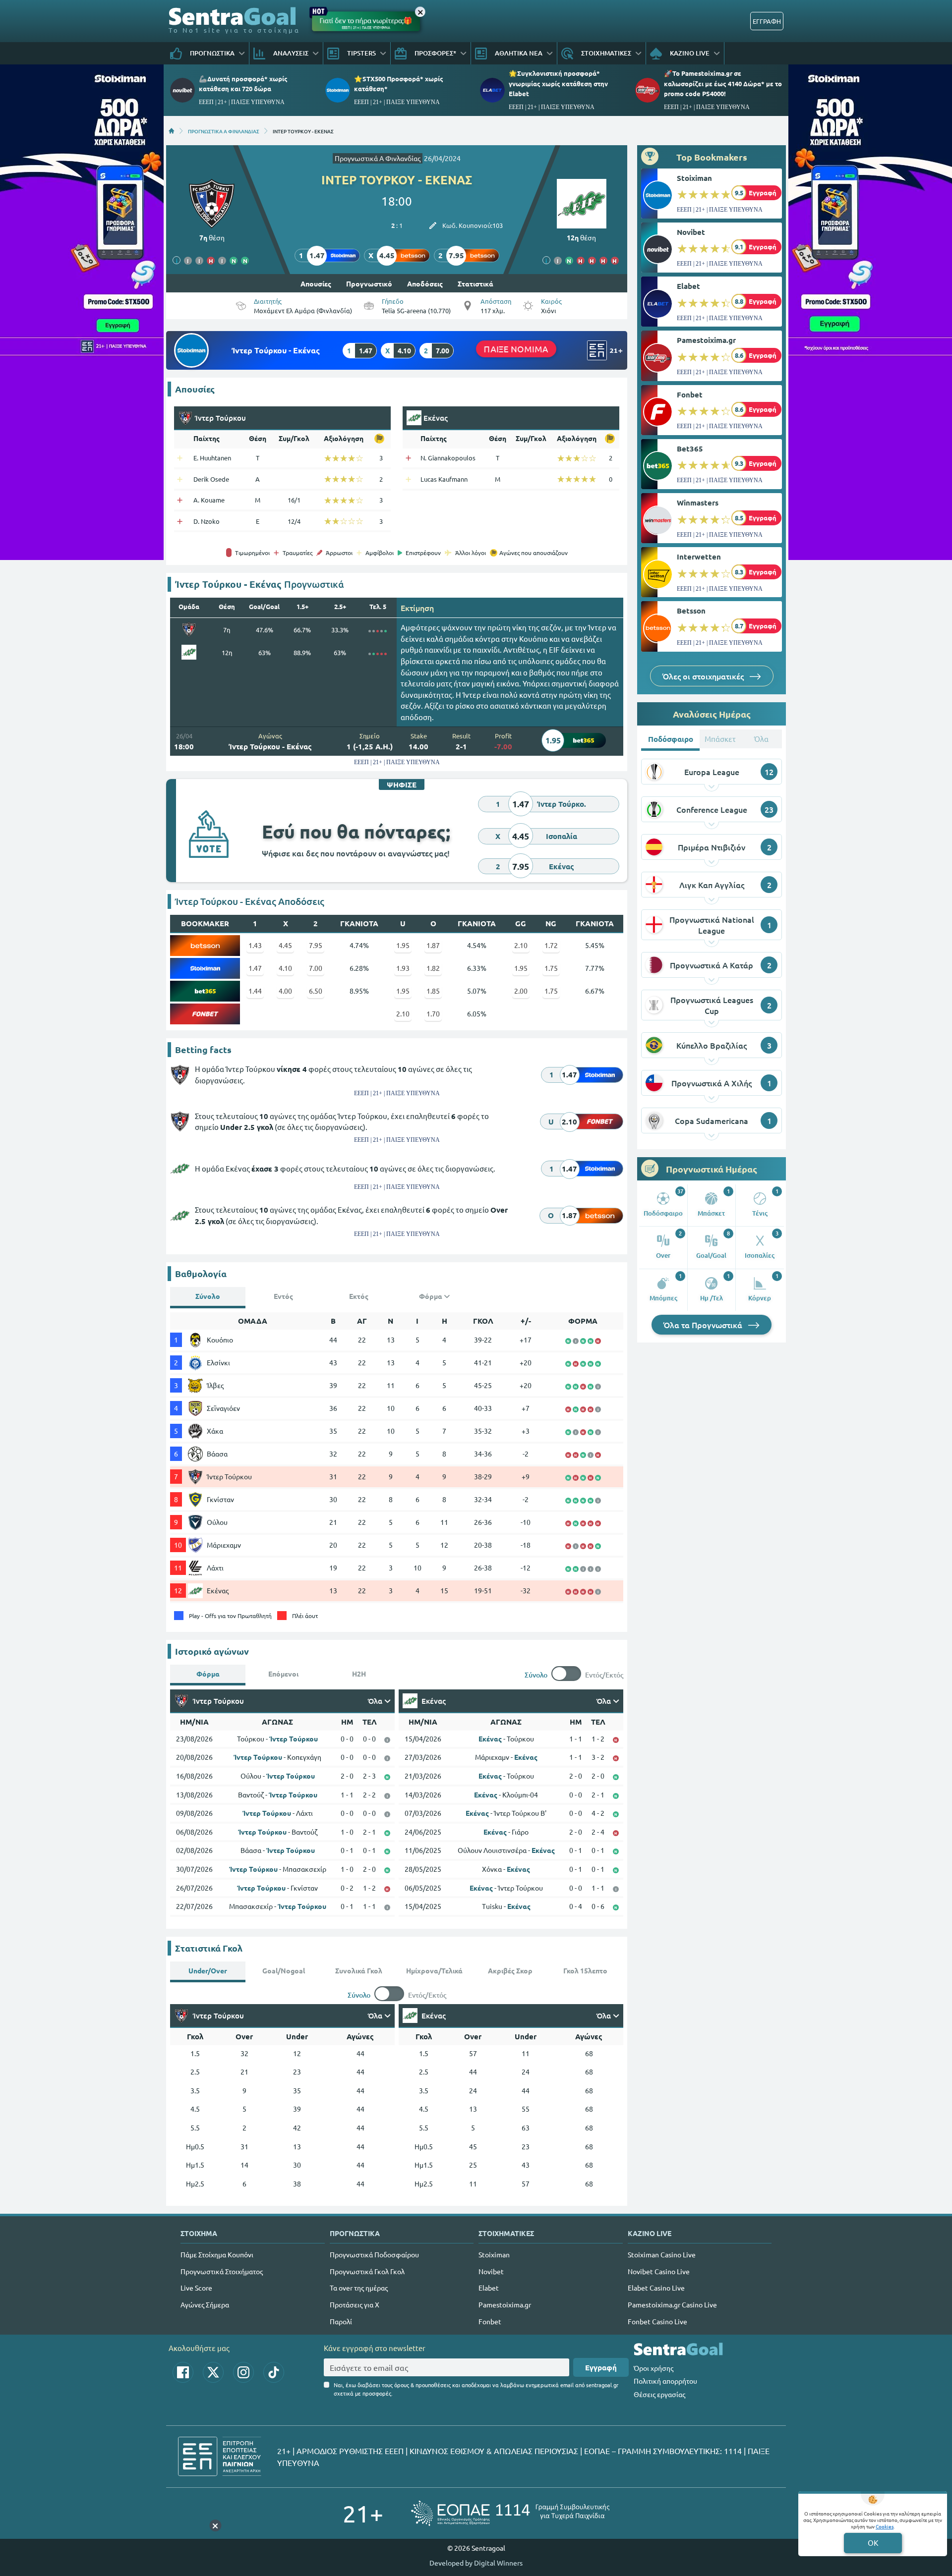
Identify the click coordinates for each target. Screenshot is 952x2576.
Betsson (691, 611)
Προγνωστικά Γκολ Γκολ (367, 2271)
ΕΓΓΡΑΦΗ (767, 21)
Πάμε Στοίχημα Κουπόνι (217, 2254)
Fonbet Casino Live (657, 2321)
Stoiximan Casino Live (662, 2254)
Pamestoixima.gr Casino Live (672, 2304)
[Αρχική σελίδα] (172, 131)
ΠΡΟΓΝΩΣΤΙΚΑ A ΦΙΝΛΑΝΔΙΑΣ (224, 131)
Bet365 (690, 448)
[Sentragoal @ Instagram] (243, 2372)
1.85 (433, 991)
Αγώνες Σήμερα (205, 2304)
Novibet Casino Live (659, 2271)
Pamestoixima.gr (706, 340)
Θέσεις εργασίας (659, 2394)
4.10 (285, 968)
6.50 (316, 991)
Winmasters (698, 503)
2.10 (521, 945)
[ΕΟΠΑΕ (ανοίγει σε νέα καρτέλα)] (510, 2513)
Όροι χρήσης (654, 2368)
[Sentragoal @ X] (213, 2372)
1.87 (433, 945)
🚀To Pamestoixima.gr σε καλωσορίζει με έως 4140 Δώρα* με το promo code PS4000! (723, 83)
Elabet (688, 286)
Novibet (691, 232)
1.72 (551, 945)
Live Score (196, 2288)
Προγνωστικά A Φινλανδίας (378, 158)
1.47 (255, 968)
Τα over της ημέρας (359, 2288)
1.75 (551, 968)
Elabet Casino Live (656, 2288)
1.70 (433, 1013)
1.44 (255, 991)
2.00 (521, 991)
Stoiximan (694, 178)
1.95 (403, 945)
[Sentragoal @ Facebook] (183, 2372)
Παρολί (341, 2321)
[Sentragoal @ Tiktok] (274, 2372)
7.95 (316, 945)
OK (873, 2543)
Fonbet (690, 394)
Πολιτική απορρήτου (665, 2381)
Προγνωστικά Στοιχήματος (222, 2271)
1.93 (403, 968)
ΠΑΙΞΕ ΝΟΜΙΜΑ (516, 349)
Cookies (885, 2526)
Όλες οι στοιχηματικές (704, 676)
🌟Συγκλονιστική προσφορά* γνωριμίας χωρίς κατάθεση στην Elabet (558, 83)
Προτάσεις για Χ (355, 2304)
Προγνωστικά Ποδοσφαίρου (374, 2254)
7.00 (316, 968)
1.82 (433, 968)
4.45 (285, 945)
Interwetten (699, 557)
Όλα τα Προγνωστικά (704, 1325)
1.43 (255, 945)
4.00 (285, 991)
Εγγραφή (601, 2367)
